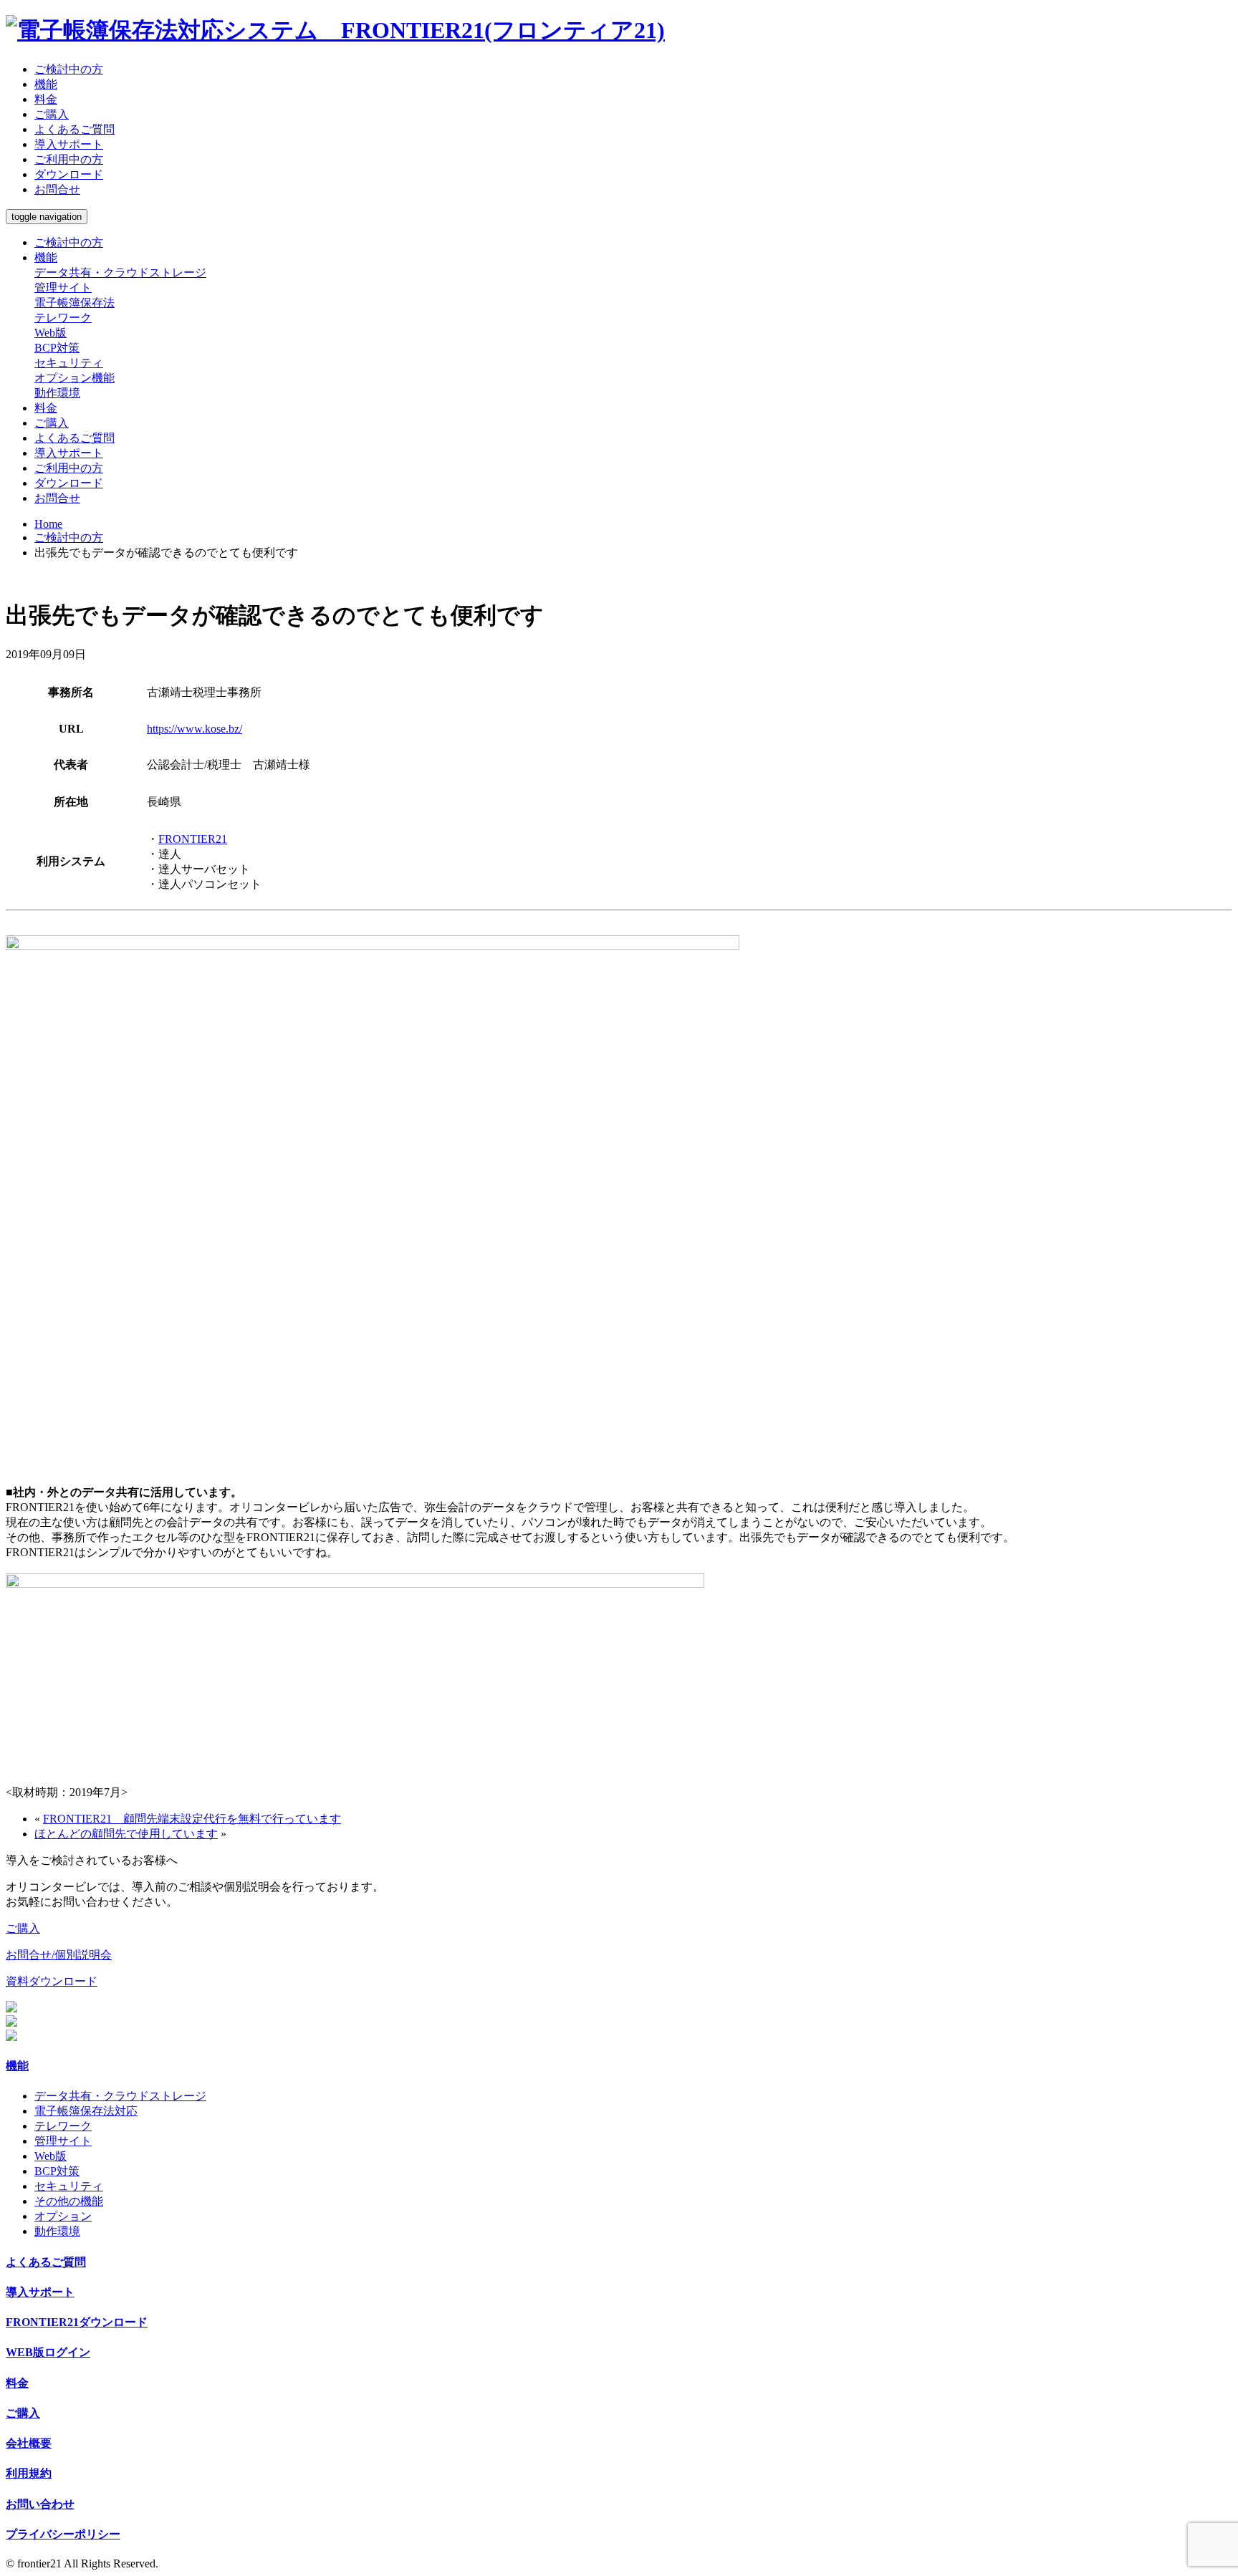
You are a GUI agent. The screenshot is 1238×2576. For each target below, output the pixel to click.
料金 (46, 99)
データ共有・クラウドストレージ (120, 272)
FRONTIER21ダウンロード (77, 2322)
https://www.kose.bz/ (195, 729)
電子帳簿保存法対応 (86, 2111)
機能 (46, 84)
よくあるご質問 (75, 129)
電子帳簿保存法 (75, 303)
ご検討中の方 (69, 69)
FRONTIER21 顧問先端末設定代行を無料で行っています (192, 1819)
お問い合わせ (40, 2504)
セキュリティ (69, 363)
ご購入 (52, 114)
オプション (63, 2216)
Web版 (51, 333)
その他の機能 (69, 2201)
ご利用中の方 (69, 159)
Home (48, 524)
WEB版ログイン (48, 2352)
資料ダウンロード (52, 1981)
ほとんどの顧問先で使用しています (126, 1834)
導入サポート (69, 144)
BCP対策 (57, 348)
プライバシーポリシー (63, 2534)
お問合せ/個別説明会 (59, 1955)
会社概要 (29, 2443)
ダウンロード (69, 174)
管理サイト (63, 288)
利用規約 (29, 2473)
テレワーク (63, 318)
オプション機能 (75, 378)
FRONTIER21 (193, 839)
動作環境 (57, 393)
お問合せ (57, 189)
